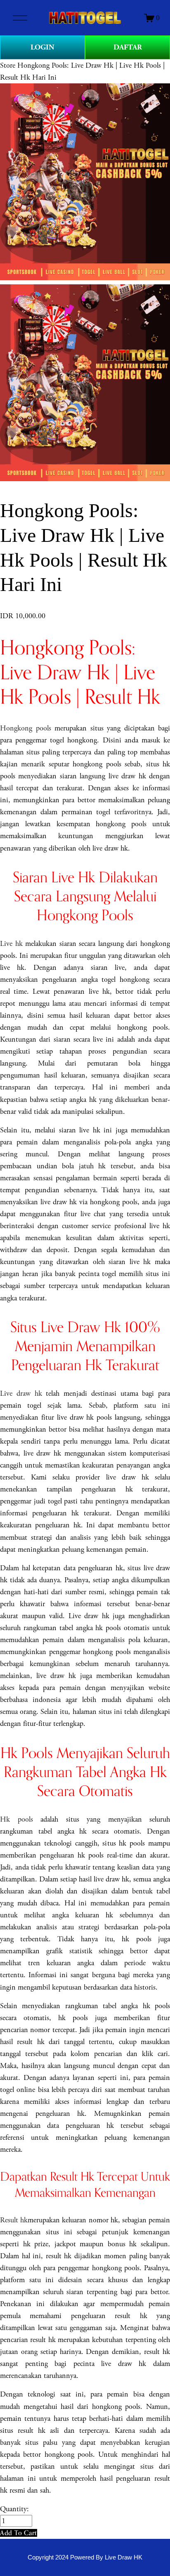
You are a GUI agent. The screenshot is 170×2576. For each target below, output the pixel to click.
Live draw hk (21, 1393)
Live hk (11, 944)
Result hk (14, 2220)
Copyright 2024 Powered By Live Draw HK (85, 2557)
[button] (19, 2533)
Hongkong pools (26, 728)
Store (8, 65)
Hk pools (17, 1819)
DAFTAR (128, 47)
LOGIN (42, 47)
